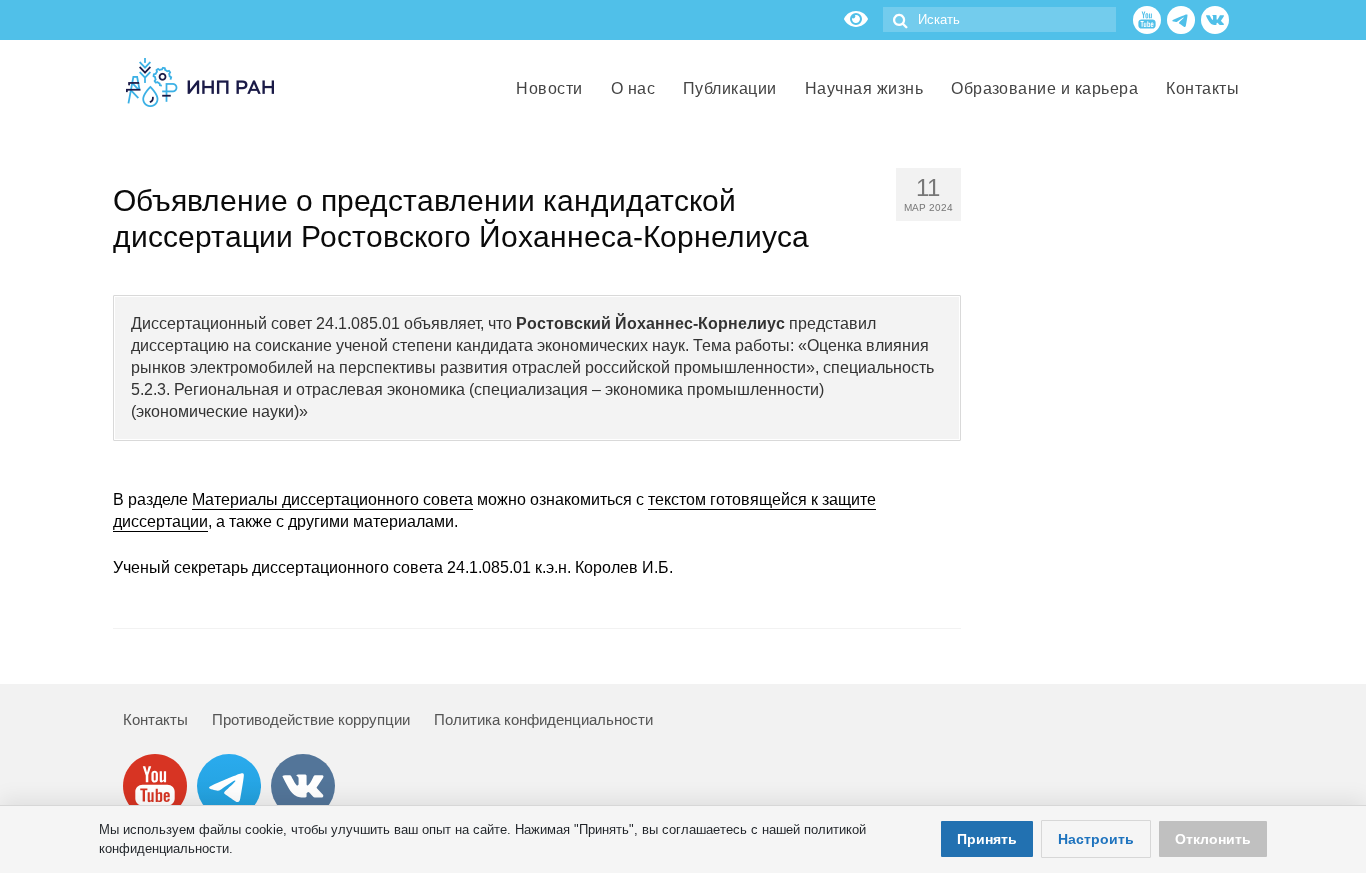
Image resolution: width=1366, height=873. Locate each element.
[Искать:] (999, 19)
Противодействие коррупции (311, 719)
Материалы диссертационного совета (332, 499)
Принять (987, 839)
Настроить (1096, 839)
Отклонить (1213, 839)
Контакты (155, 719)
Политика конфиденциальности (543, 719)
